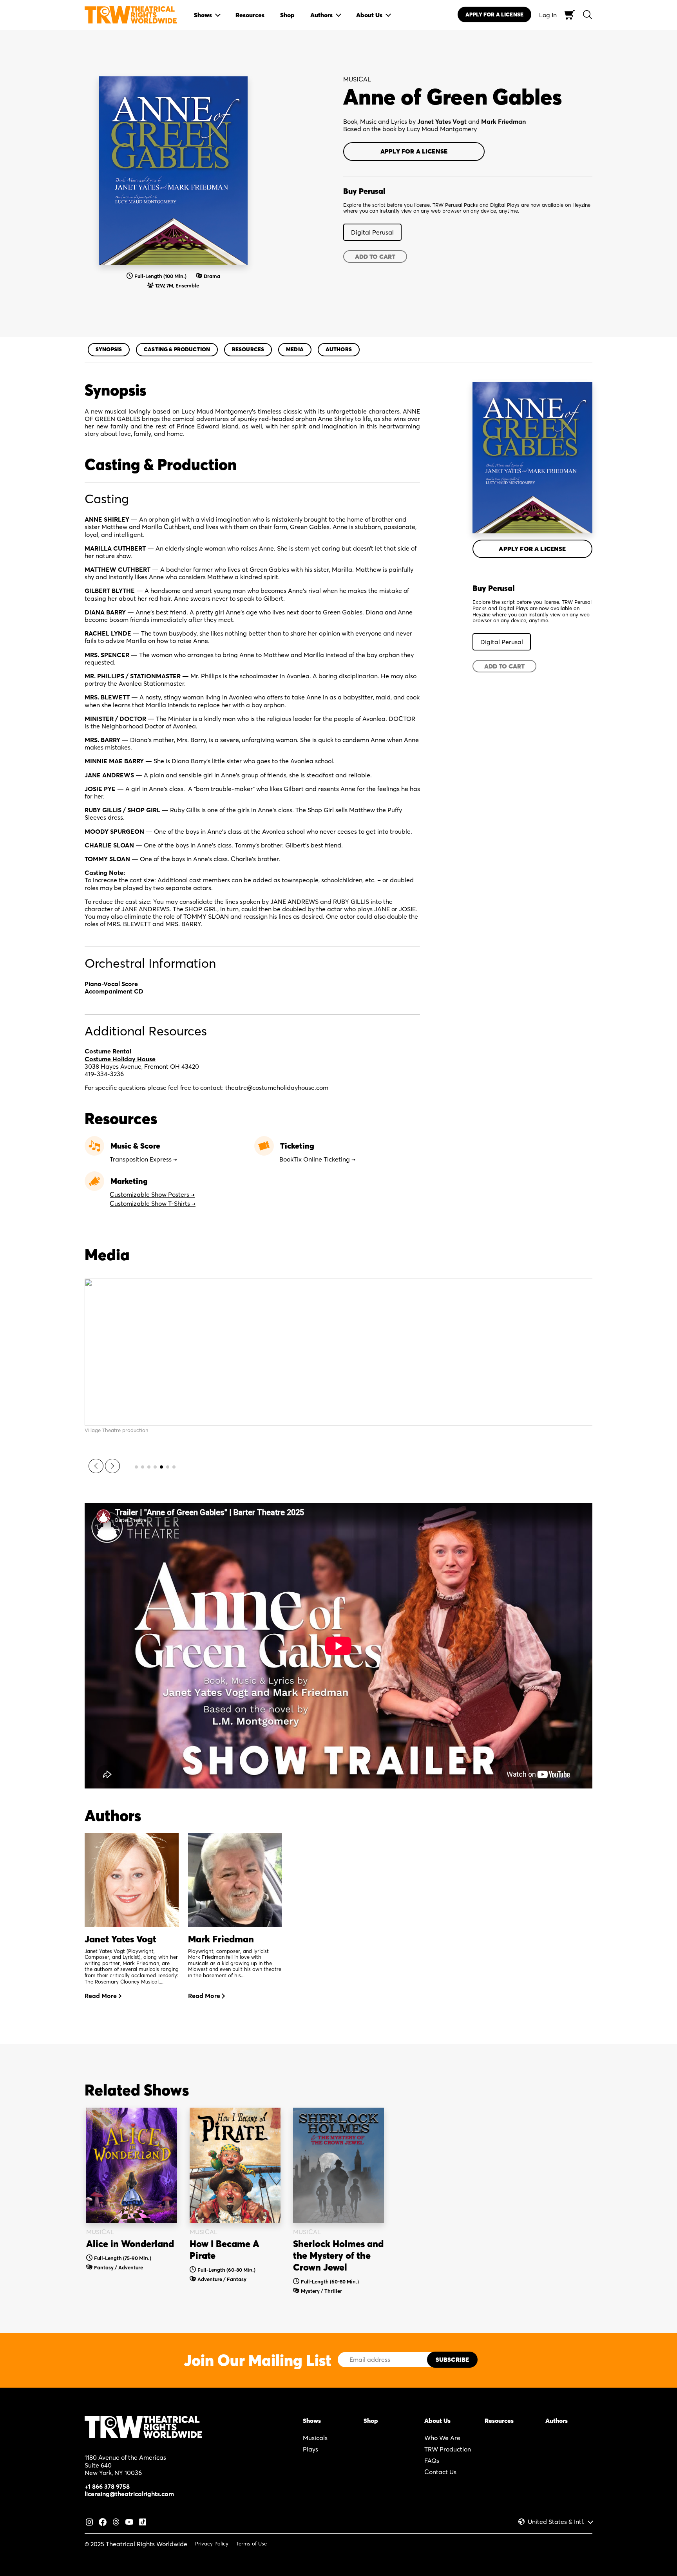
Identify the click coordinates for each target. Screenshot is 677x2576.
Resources (248, 349)
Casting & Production (177, 349)
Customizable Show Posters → (152, 1194)
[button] (96, 1466)
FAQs (432, 2460)
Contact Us (440, 2472)
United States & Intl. (556, 2522)
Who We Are (442, 2438)
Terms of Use (252, 2543)
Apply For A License (494, 14)
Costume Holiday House (120, 1059)
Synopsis (109, 349)
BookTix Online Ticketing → (317, 1159)
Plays (310, 2449)
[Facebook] (103, 2521)
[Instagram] (89, 2521)
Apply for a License (414, 151)
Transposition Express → (143, 1159)
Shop (371, 2421)
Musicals (315, 2438)
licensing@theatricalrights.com (129, 2494)
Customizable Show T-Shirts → (153, 1203)
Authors (339, 349)
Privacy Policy (212, 2543)
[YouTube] (129, 2521)
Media (295, 349)
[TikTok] (143, 2521)
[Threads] (116, 2521)
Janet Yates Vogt (442, 121)
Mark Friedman (503, 121)
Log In (548, 15)
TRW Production (448, 2449)
